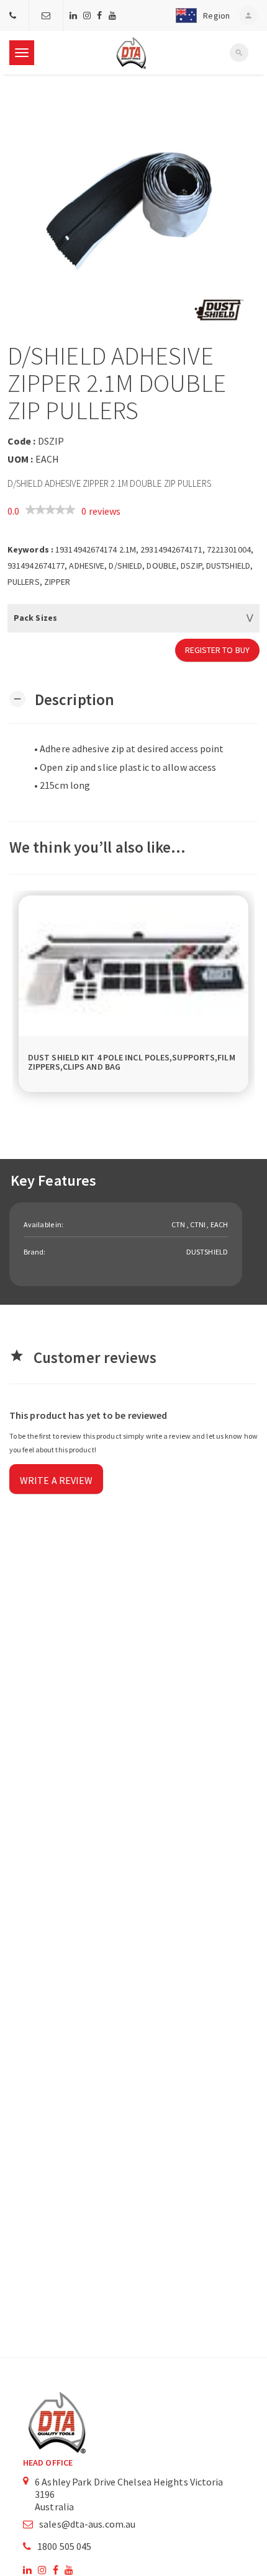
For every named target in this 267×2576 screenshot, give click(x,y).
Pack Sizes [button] (35, 618)
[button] (200, 16)
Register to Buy (218, 650)
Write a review (56, 1480)
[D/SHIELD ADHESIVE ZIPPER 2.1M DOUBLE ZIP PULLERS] (133, 208)
